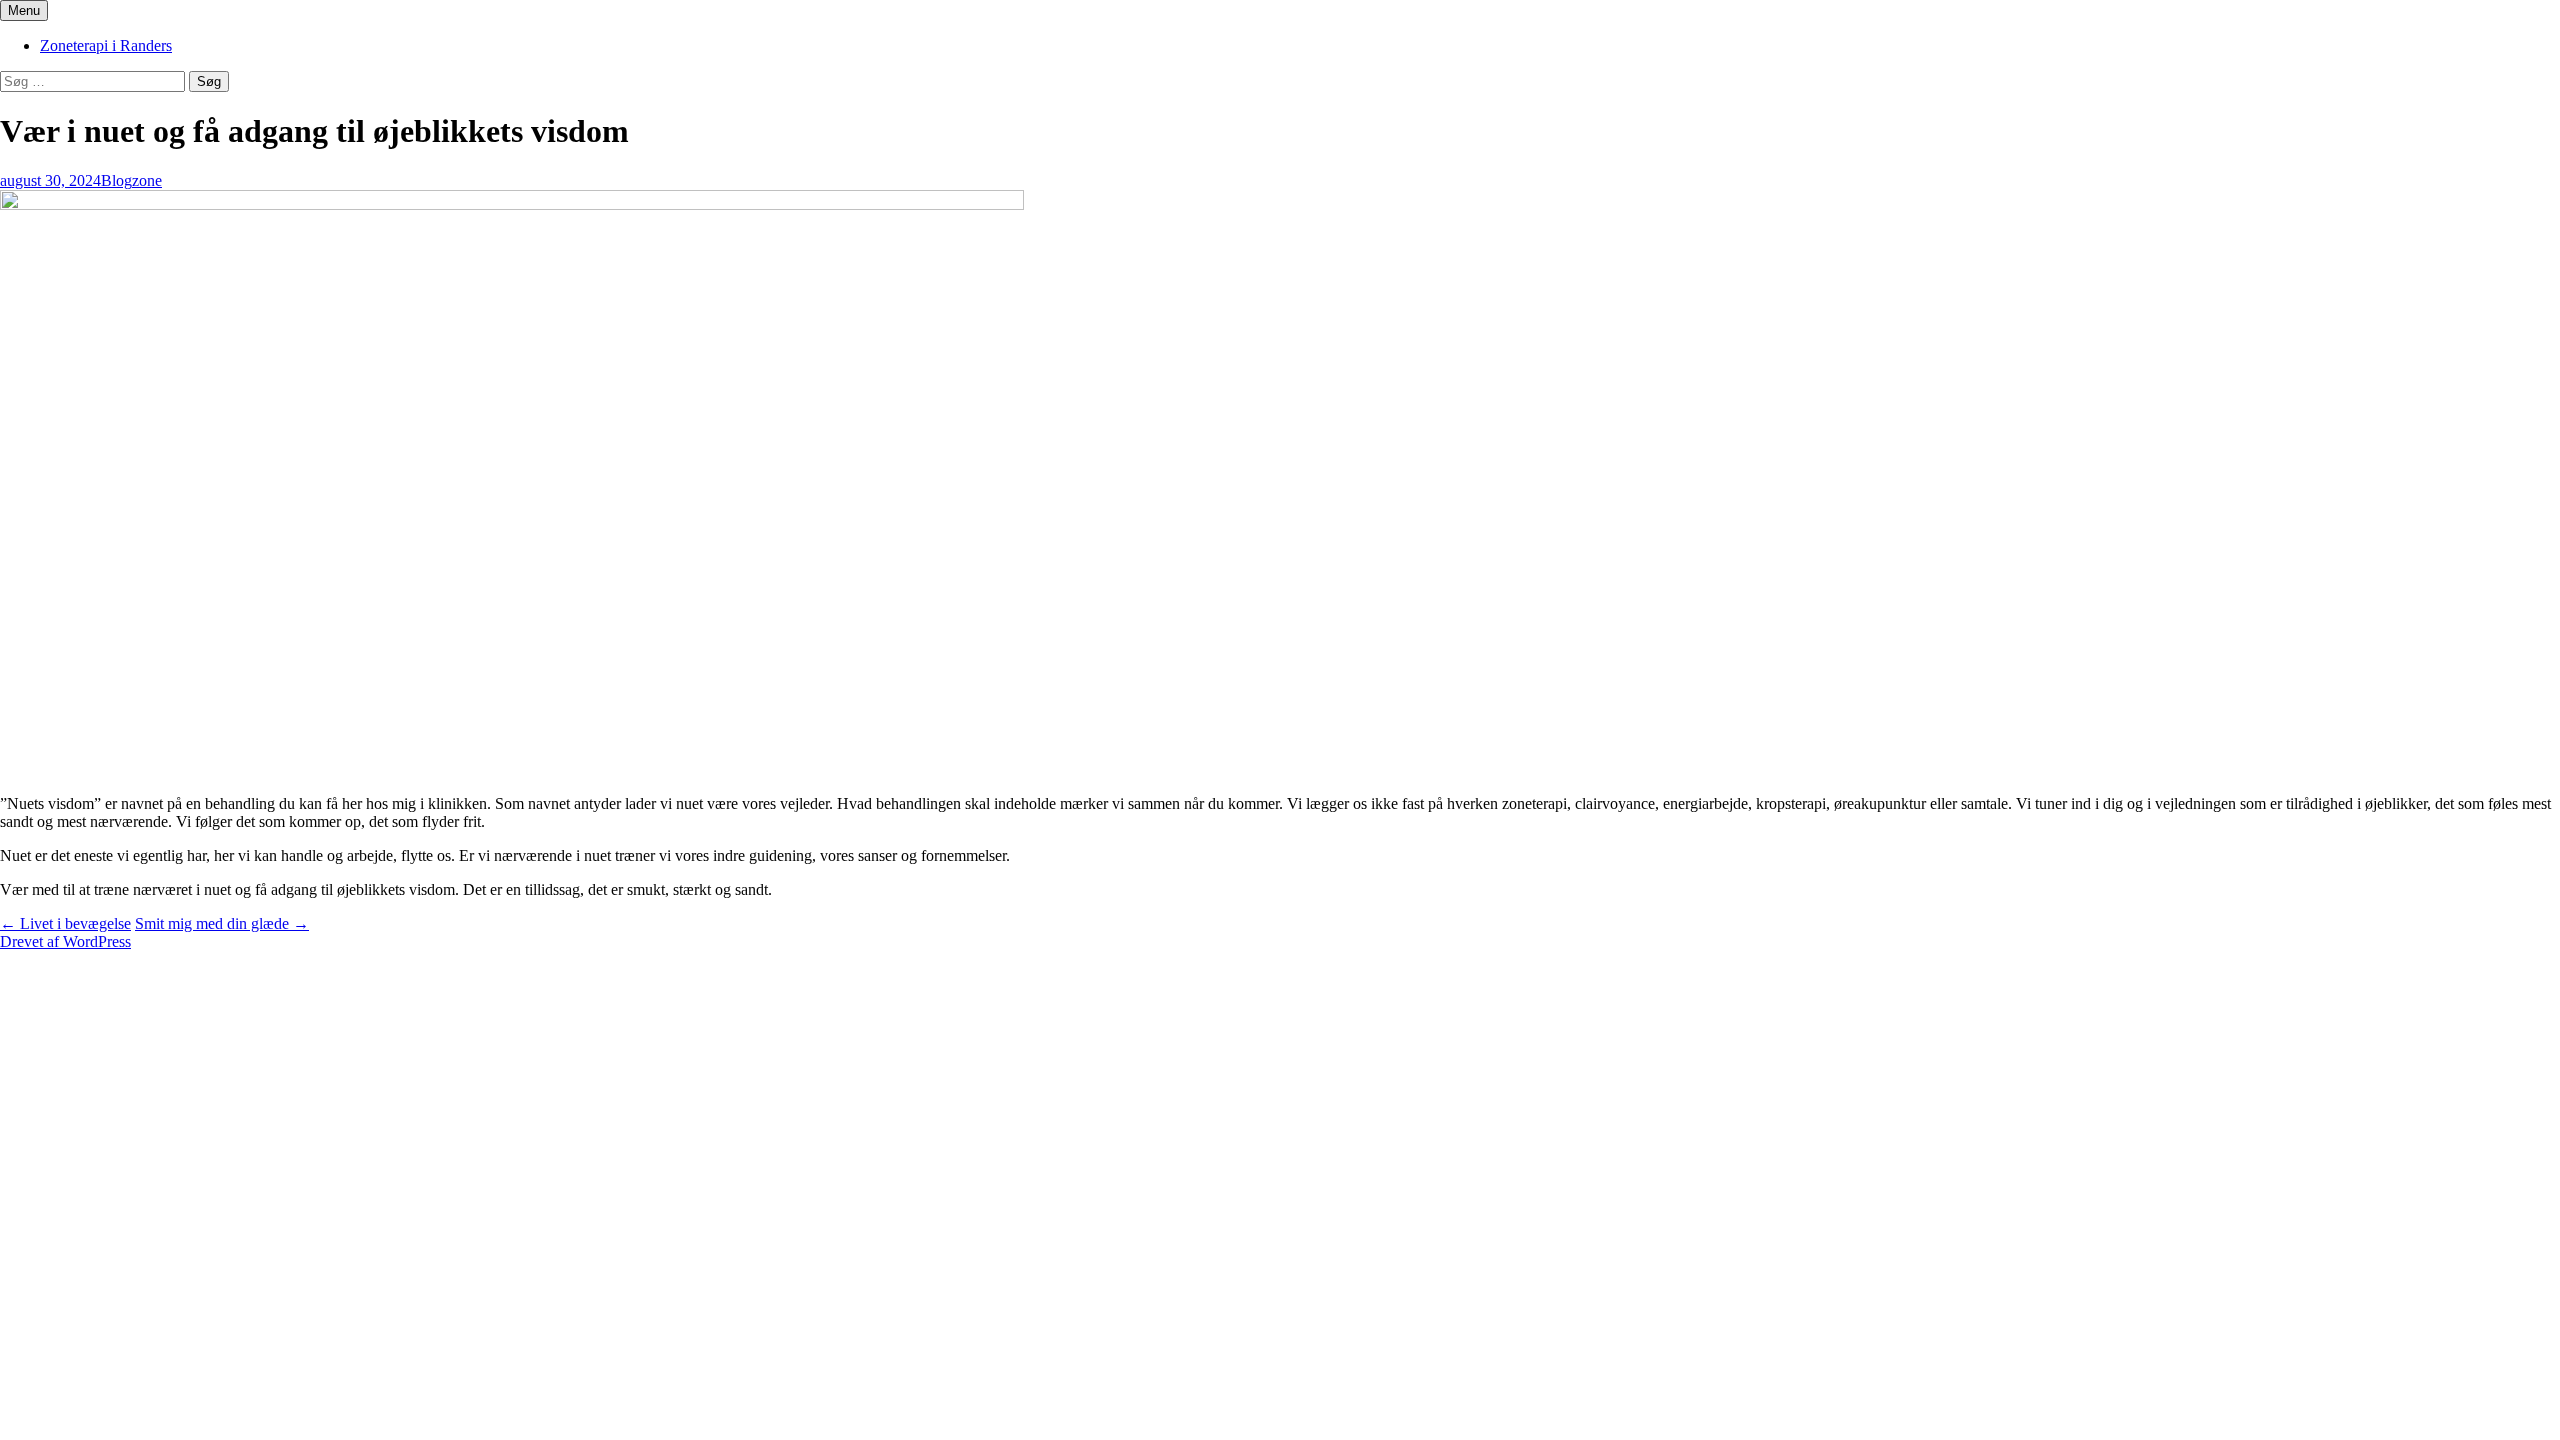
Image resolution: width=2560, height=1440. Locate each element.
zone (147, 180)
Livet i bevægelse (65, 923)
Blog (116, 180)
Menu (24, 10)
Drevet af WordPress (65, 941)
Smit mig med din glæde (222, 923)
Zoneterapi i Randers (106, 45)
